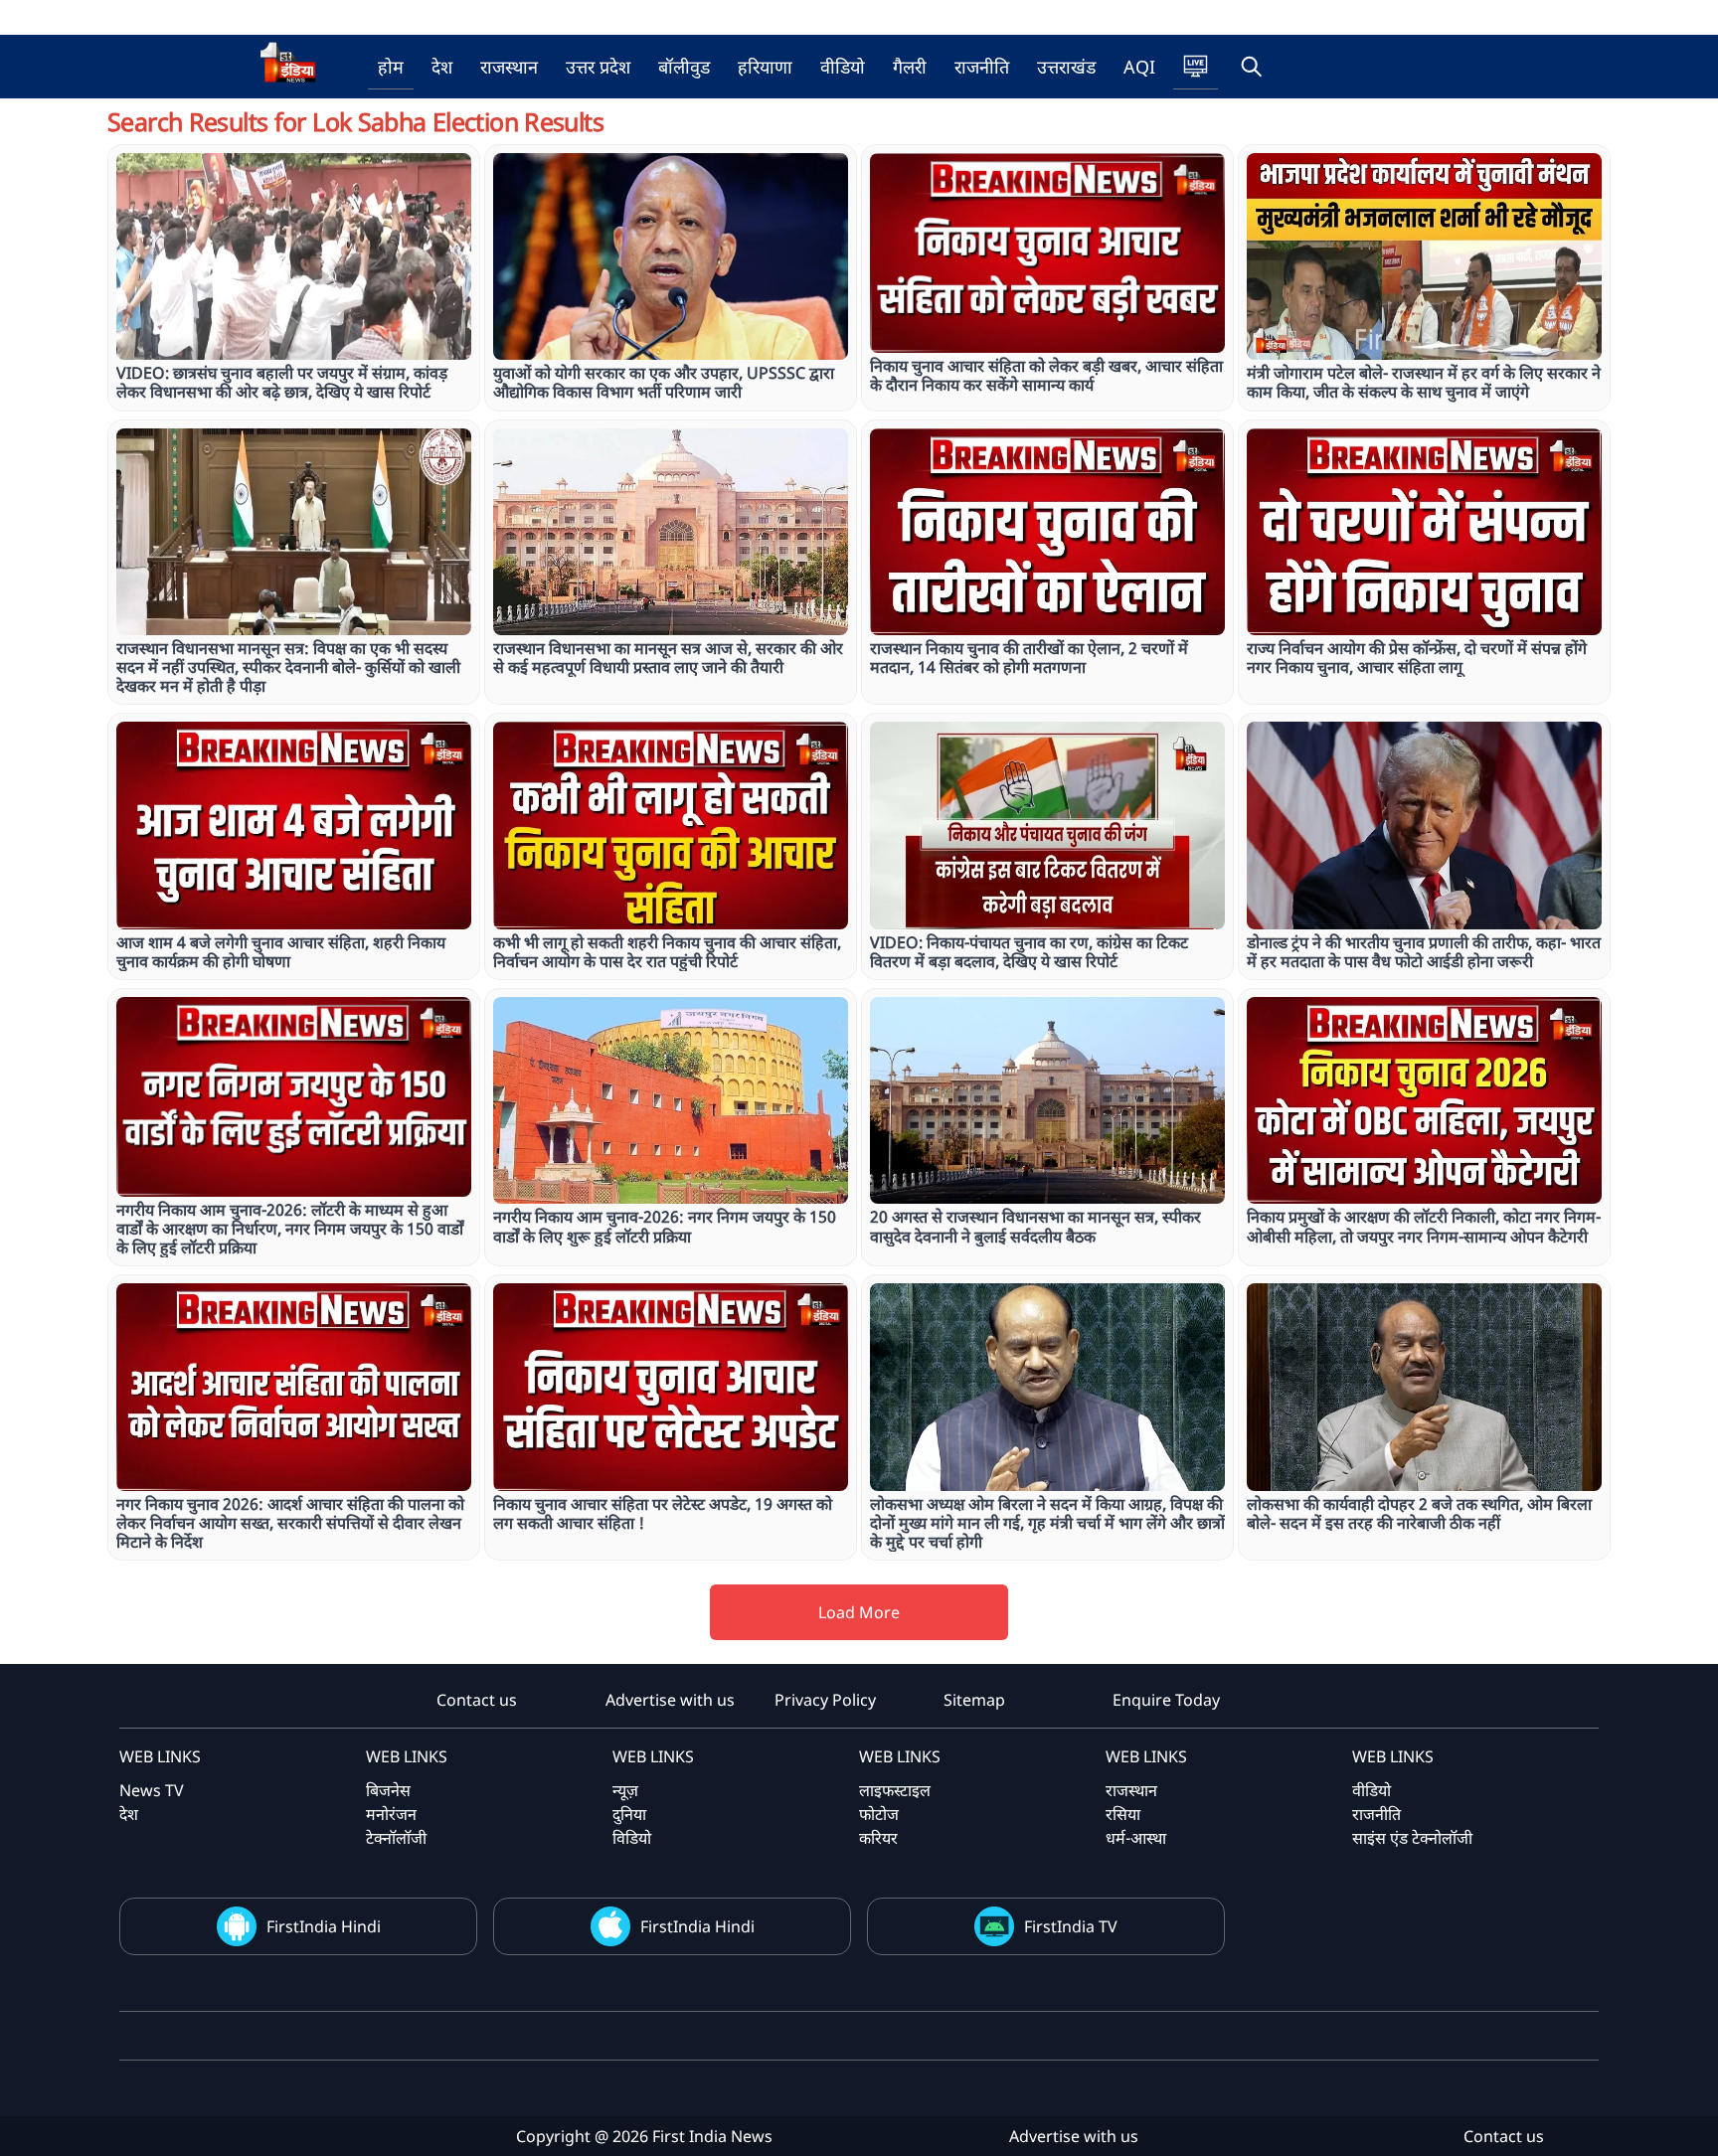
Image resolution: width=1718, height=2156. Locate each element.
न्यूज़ (625, 1790)
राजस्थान (509, 67)
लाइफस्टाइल (895, 1790)
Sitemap (974, 1700)
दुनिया (629, 1814)
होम (391, 67)
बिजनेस (388, 1790)
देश (442, 67)
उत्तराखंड (1066, 67)
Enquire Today (1166, 1700)
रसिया (1123, 1814)
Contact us (477, 1700)
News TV (152, 1790)
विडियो (632, 1838)
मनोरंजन (391, 1814)
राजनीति (982, 67)
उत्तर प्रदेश (598, 67)
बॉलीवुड (684, 67)
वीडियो (843, 67)
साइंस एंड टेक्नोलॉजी (1412, 1838)
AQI (1139, 67)
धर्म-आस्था (1136, 1838)
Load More (859, 1612)
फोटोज (879, 1814)
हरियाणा (765, 67)
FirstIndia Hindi (324, 1926)
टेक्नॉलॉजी (396, 1838)
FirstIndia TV (1071, 1926)
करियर (878, 1838)
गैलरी (910, 67)
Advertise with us (670, 1700)
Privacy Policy (825, 1700)
